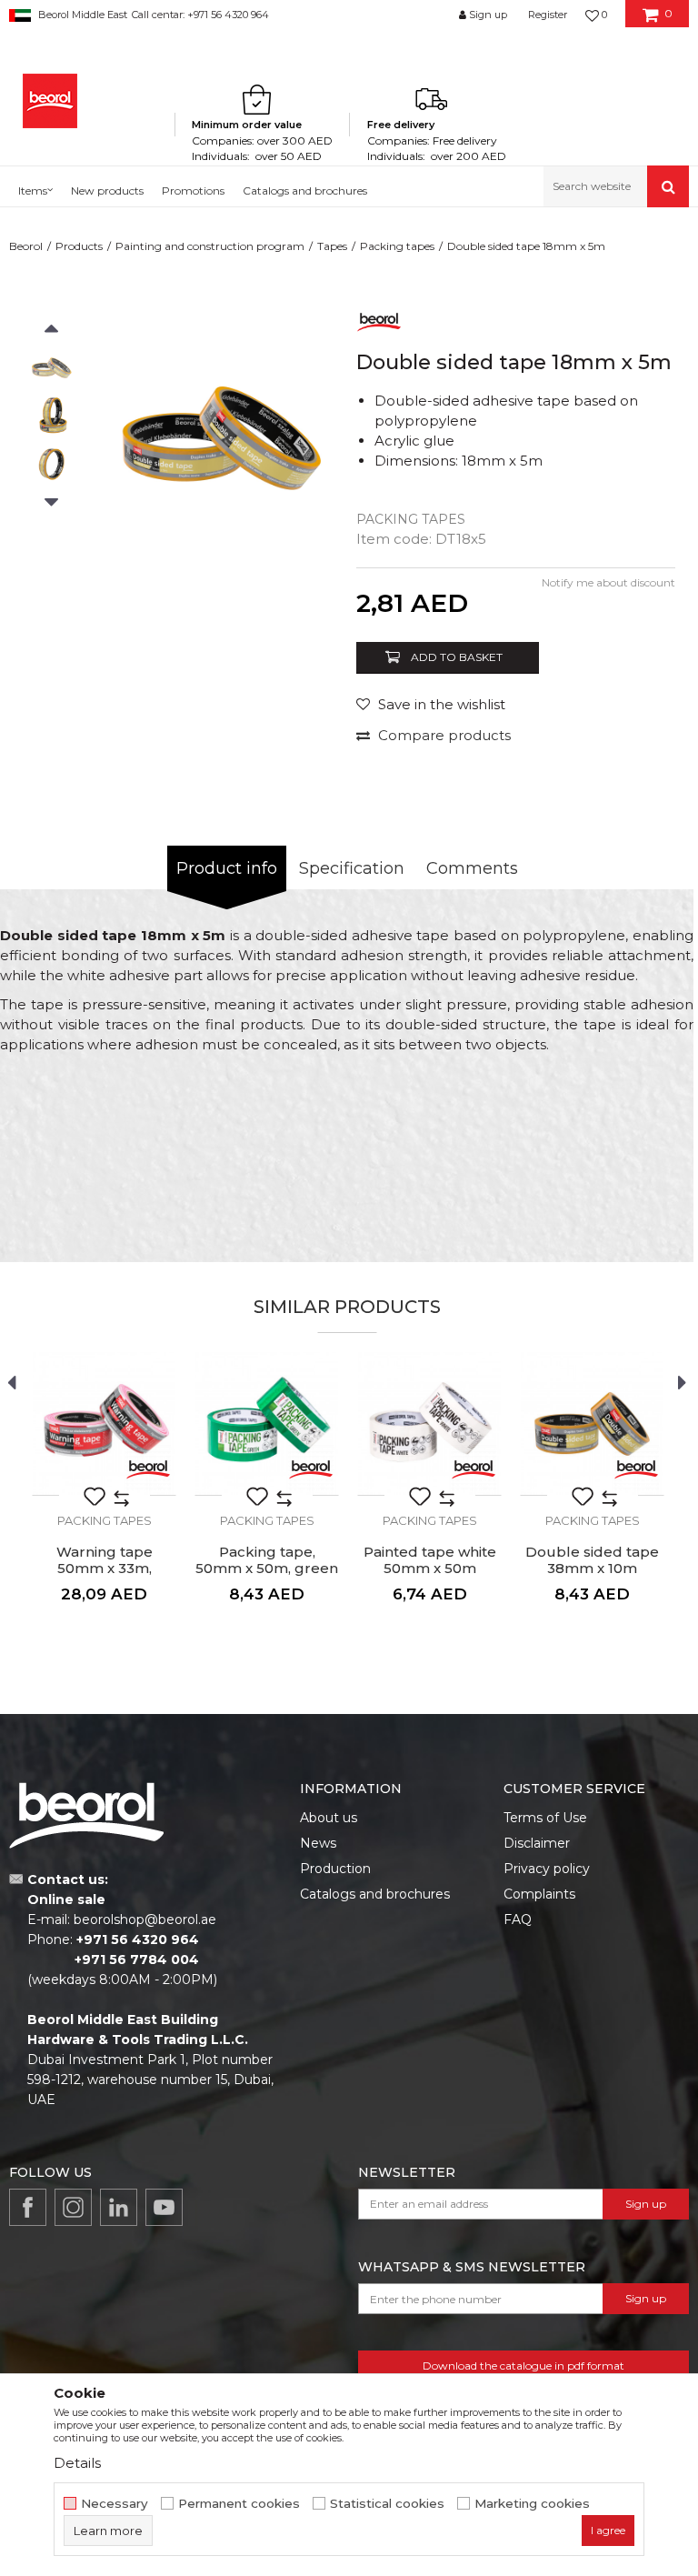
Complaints (539, 1894)
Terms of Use (545, 1818)
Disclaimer (537, 1843)
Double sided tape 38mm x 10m (592, 1560)
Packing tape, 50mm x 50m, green (267, 1560)
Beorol (26, 246)
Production (335, 1869)
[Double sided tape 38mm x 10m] (592, 1423)
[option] (51, 367)
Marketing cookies (532, 2504)
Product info (227, 868)
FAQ (518, 1919)
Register (548, 15)
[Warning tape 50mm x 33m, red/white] (104, 1423)
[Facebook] (28, 2207)
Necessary (115, 2504)
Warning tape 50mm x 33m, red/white (105, 1569)
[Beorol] (50, 101)
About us (329, 1818)
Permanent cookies (239, 2504)
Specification (352, 868)
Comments (472, 868)
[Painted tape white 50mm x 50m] (429, 1423)
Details (77, 2463)
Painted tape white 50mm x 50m (430, 1560)
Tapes (332, 246)
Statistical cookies (387, 2504)
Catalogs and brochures (375, 1894)
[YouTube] (164, 2207)
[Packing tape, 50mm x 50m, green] (267, 1423)
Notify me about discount (608, 582)
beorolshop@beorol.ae (145, 1919)
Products (79, 246)
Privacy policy (547, 1869)
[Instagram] (73, 2207)
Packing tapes (397, 246)
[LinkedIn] (119, 2207)
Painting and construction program (210, 246)
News (318, 1843)
